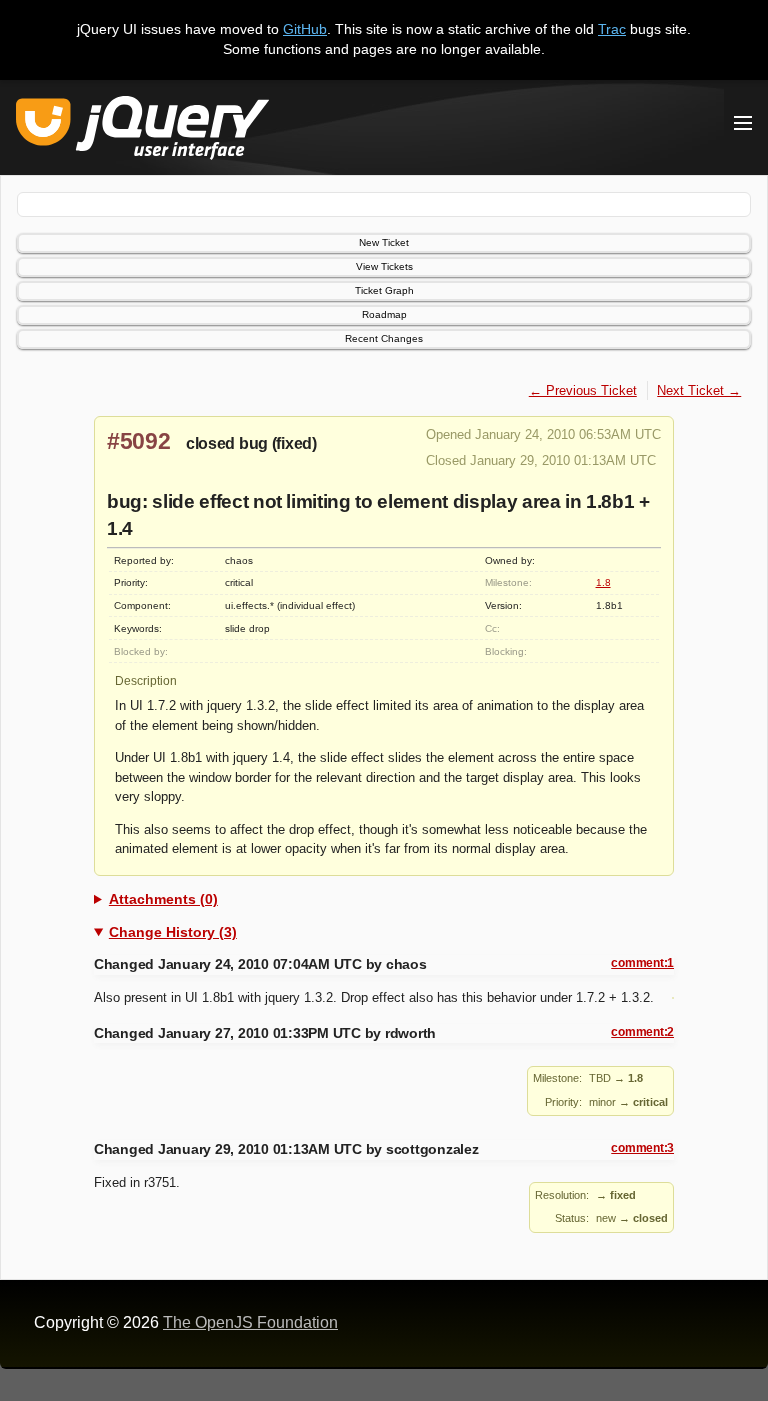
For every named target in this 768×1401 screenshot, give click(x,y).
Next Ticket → (699, 390)
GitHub (305, 29)
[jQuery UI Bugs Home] (142, 131)
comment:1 (642, 963)
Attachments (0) (163, 899)
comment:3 (642, 1148)
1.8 (603, 582)
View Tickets (384, 266)
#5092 (139, 441)
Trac (612, 29)
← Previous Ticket (583, 390)
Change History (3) (173, 932)
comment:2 (642, 1032)
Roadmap (384, 314)
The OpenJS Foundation (250, 1322)
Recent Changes (384, 338)
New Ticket (384, 242)
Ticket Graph (384, 290)
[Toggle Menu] (743, 123)
